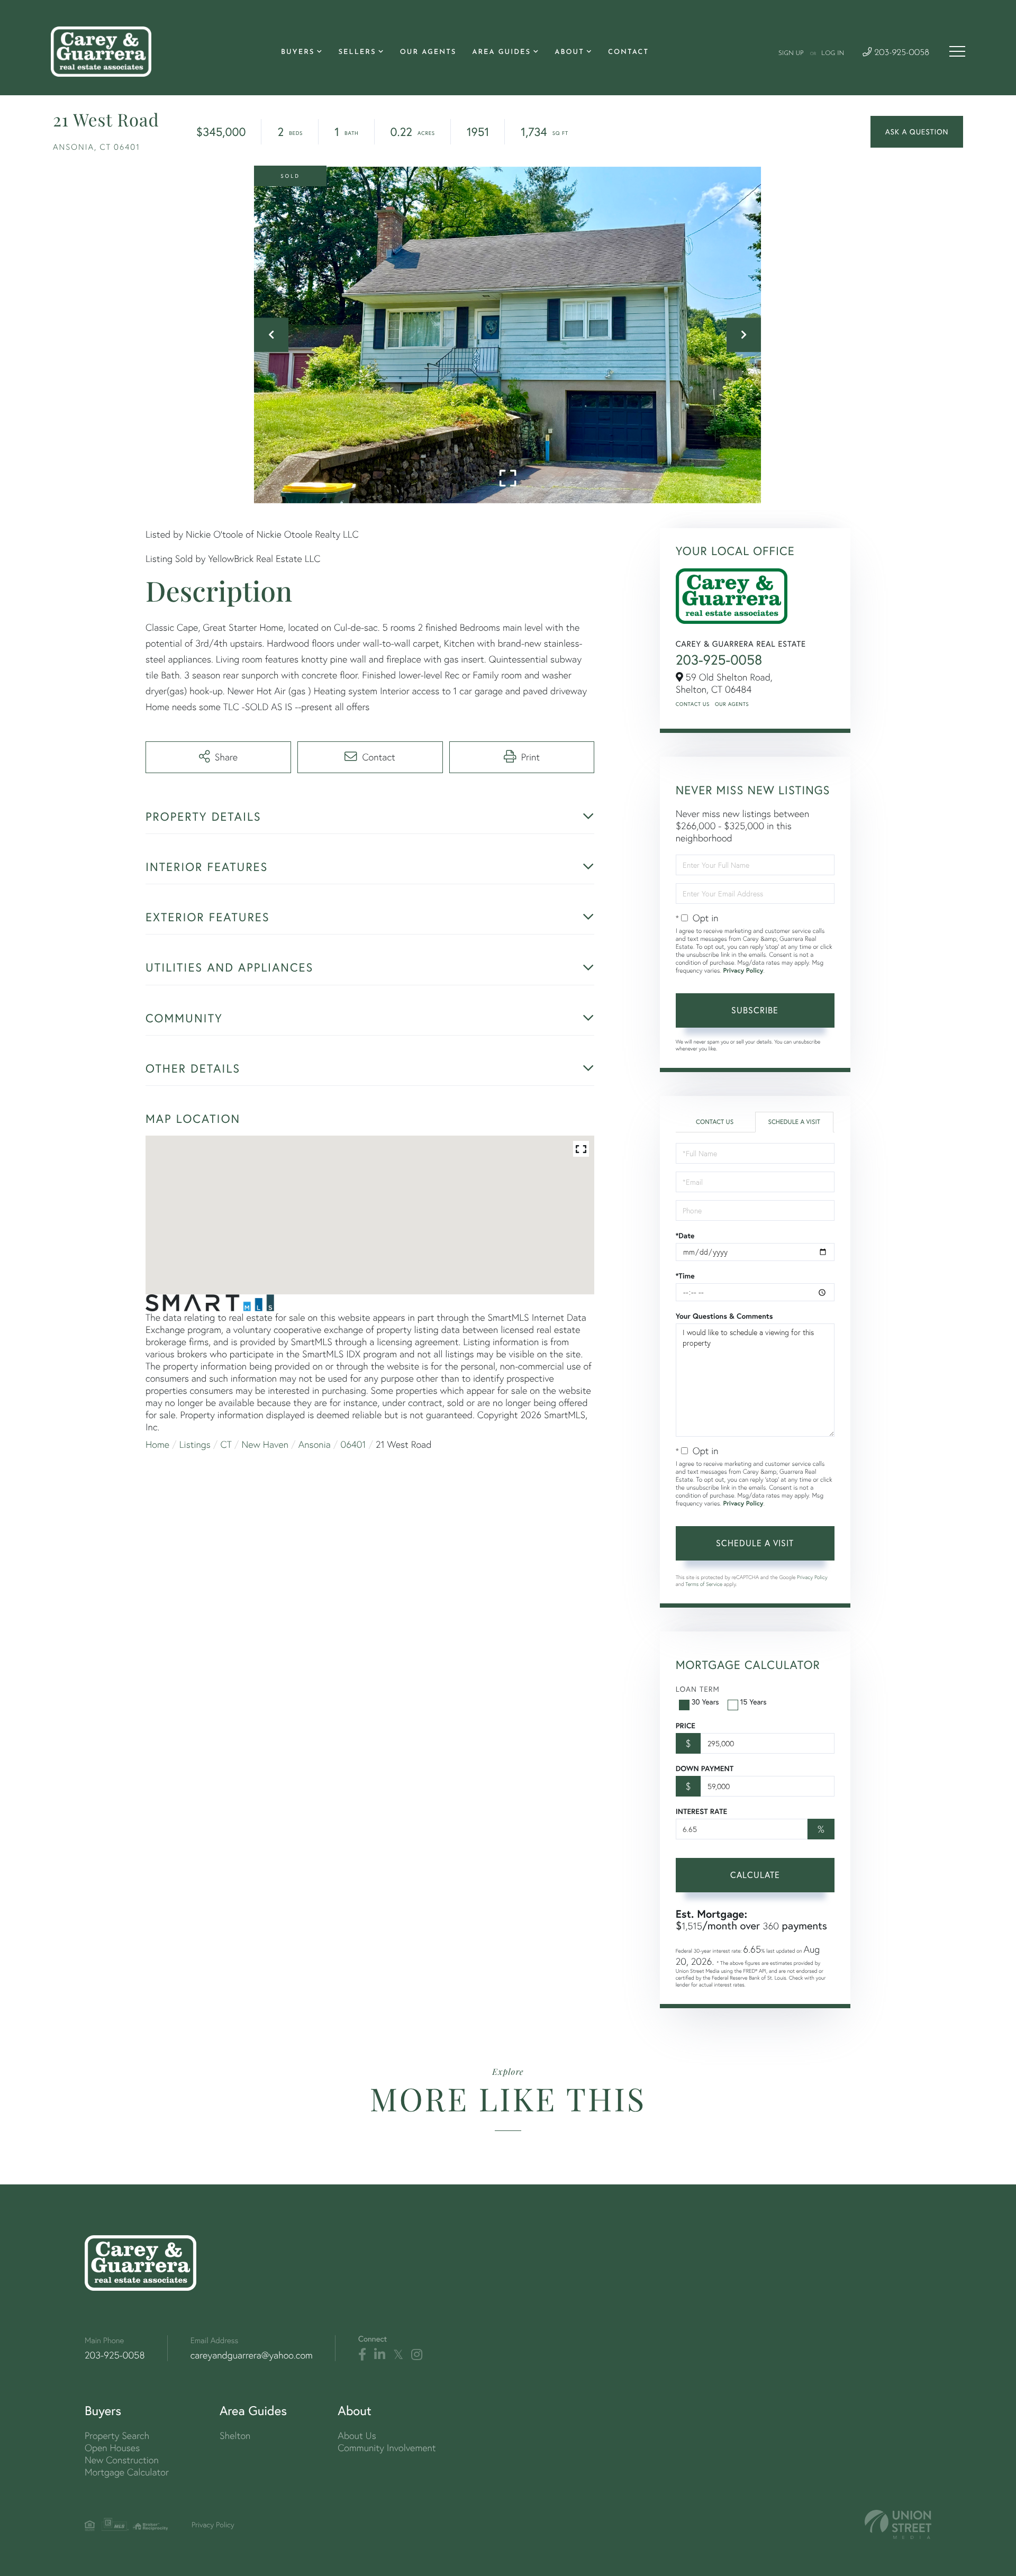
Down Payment (705, 1768)
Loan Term (698, 1689)
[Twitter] (398, 2355)
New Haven (265, 1444)
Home (157, 1444)
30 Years (705, 1702)
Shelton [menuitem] (235, 2436)
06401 (353, 1444)
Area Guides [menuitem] (501, 53)
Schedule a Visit (794, 1122)
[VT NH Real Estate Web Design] (898, 2524)
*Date (685, 1236)
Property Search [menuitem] (117, 2436)
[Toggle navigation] (957, 51)
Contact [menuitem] (628, 53)
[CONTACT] (917, 132)
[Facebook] (362, 2355)
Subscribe (755, 1010)
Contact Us (693, 704)
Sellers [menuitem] (357, 53)
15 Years (754, 1702)
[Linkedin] (380, 2355)
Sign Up (791, 53)
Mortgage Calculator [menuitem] (127, 2472)
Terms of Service (704, 1584)
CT (226, 1444)
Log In (833, 53)
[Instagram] (417, 2355)
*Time (685, 1276)
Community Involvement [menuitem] (387, 2448)
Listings (195, 1444)
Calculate (755, 1875)
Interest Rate (701, 1811)
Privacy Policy (743, 971)
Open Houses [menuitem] (112, 2448)
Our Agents (732, 704)
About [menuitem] (569, 53)
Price (686, 1726)
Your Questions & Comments (724, 1316)
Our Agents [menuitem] (428, 53)
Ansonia (315, 1444)
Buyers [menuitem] (298, 53)
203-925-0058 (900, 53)
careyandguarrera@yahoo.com (252, 2355)
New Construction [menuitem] (122, 2460)
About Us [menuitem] (357, 2436)
